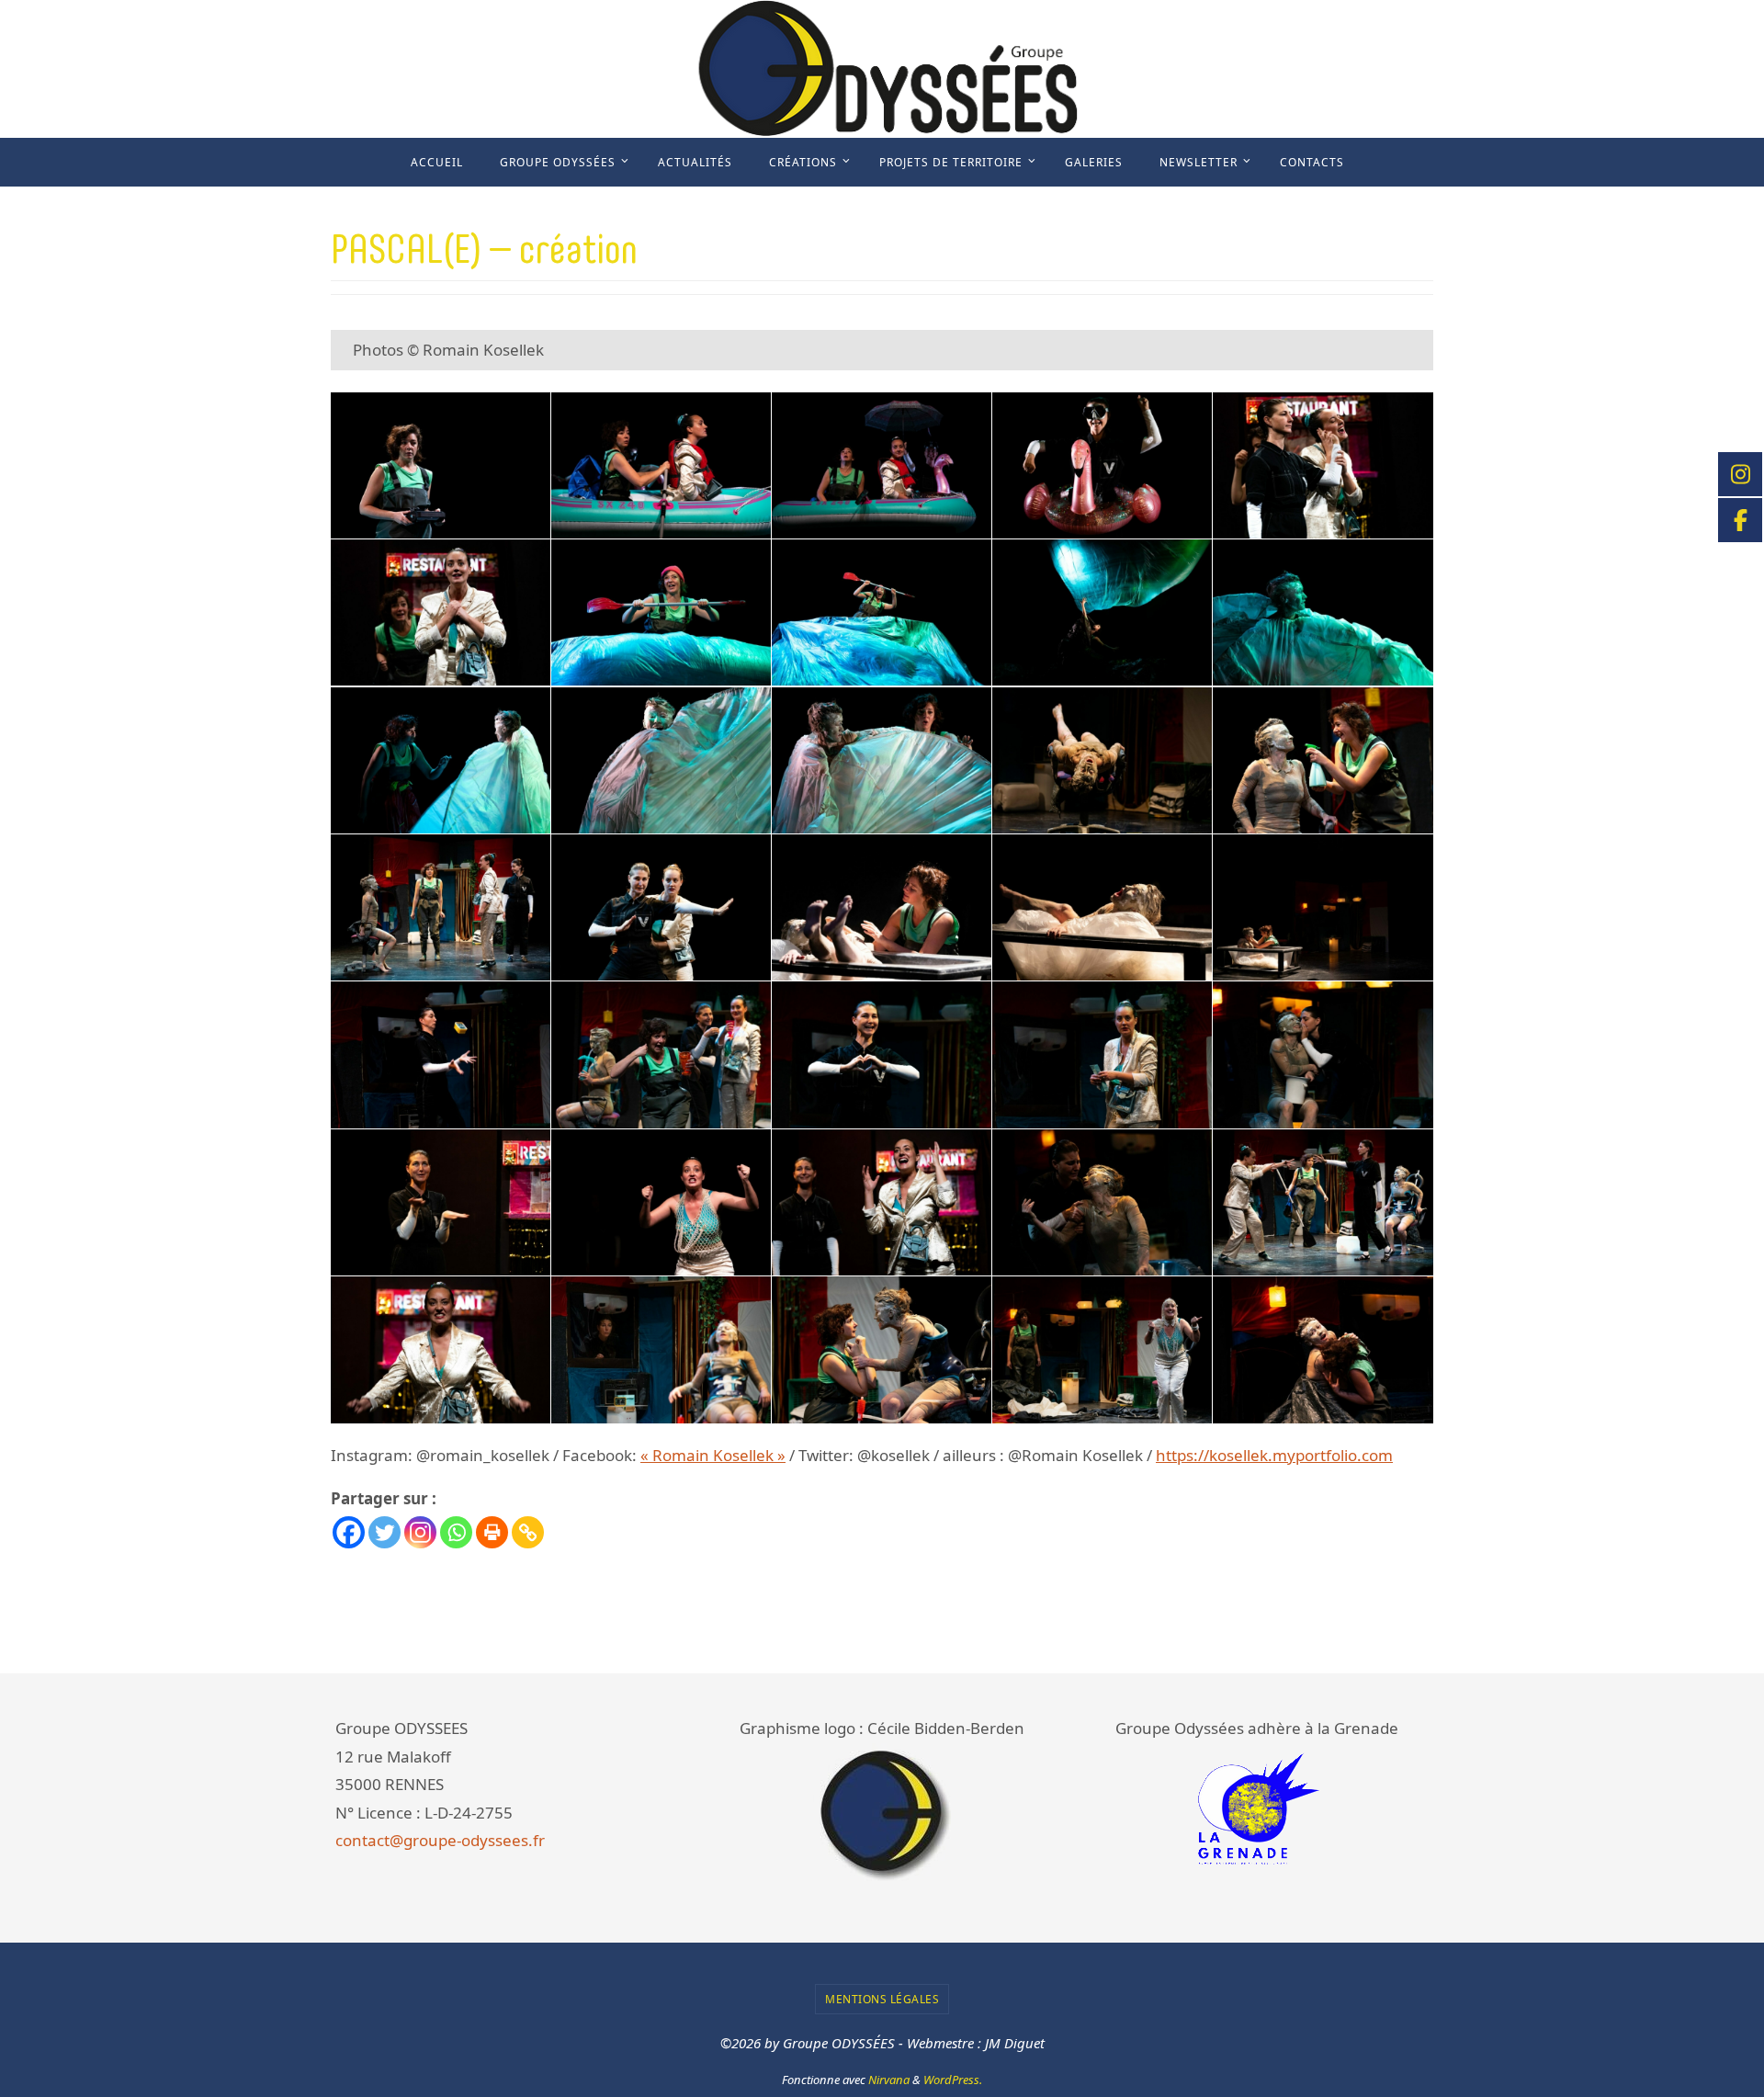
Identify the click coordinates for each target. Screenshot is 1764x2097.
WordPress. (953, 2080)
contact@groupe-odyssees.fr (440, 1840)
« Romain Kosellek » (713, 1455)
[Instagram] (420, 1532)
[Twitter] (384, 1532)
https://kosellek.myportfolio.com (1274, 1455)
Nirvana (889, 2080)
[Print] (492, 1532)
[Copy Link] (528, 1532)
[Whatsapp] (456, 1532)
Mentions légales (882, 1999)
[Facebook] (349, 1532)
